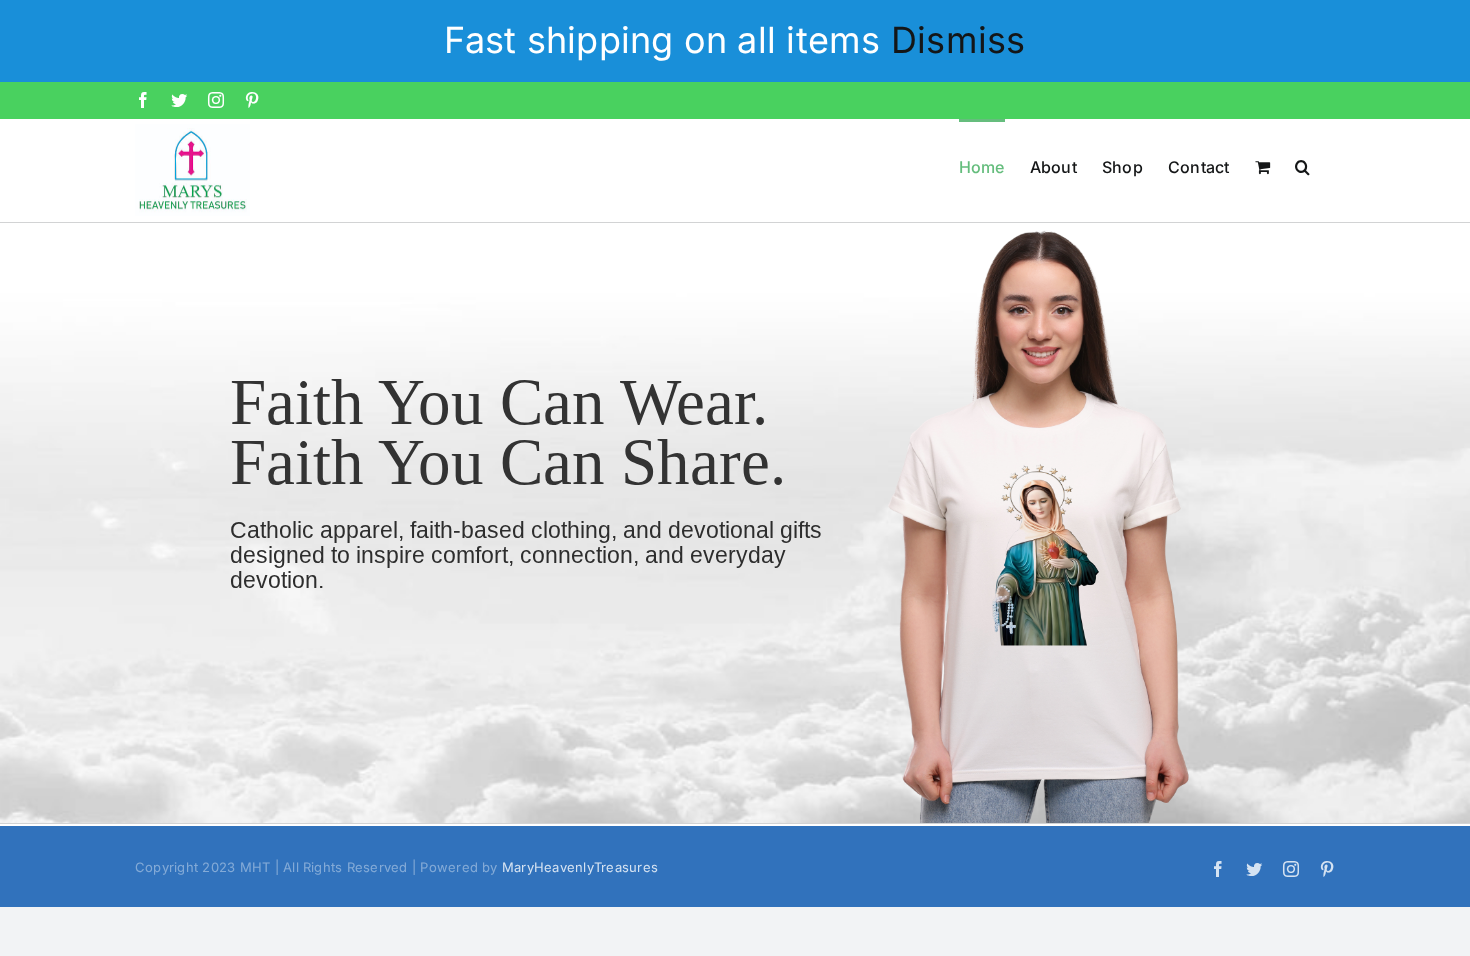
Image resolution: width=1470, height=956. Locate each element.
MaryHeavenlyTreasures (580, 867)
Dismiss (958, 40)
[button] (1302, 166)
